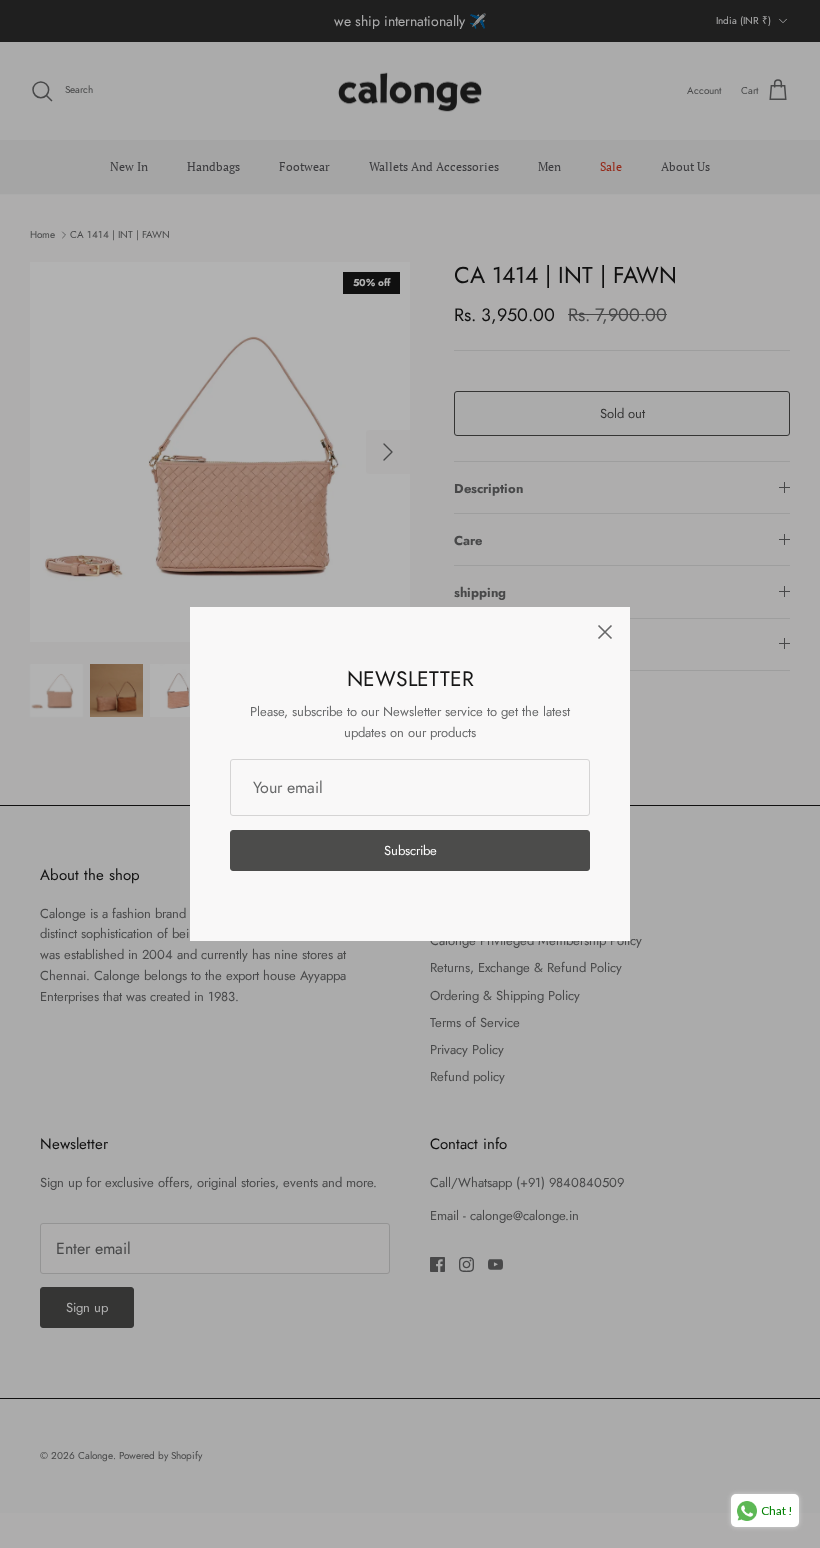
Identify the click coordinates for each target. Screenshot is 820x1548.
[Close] (605, 632)
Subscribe (410, 850)
